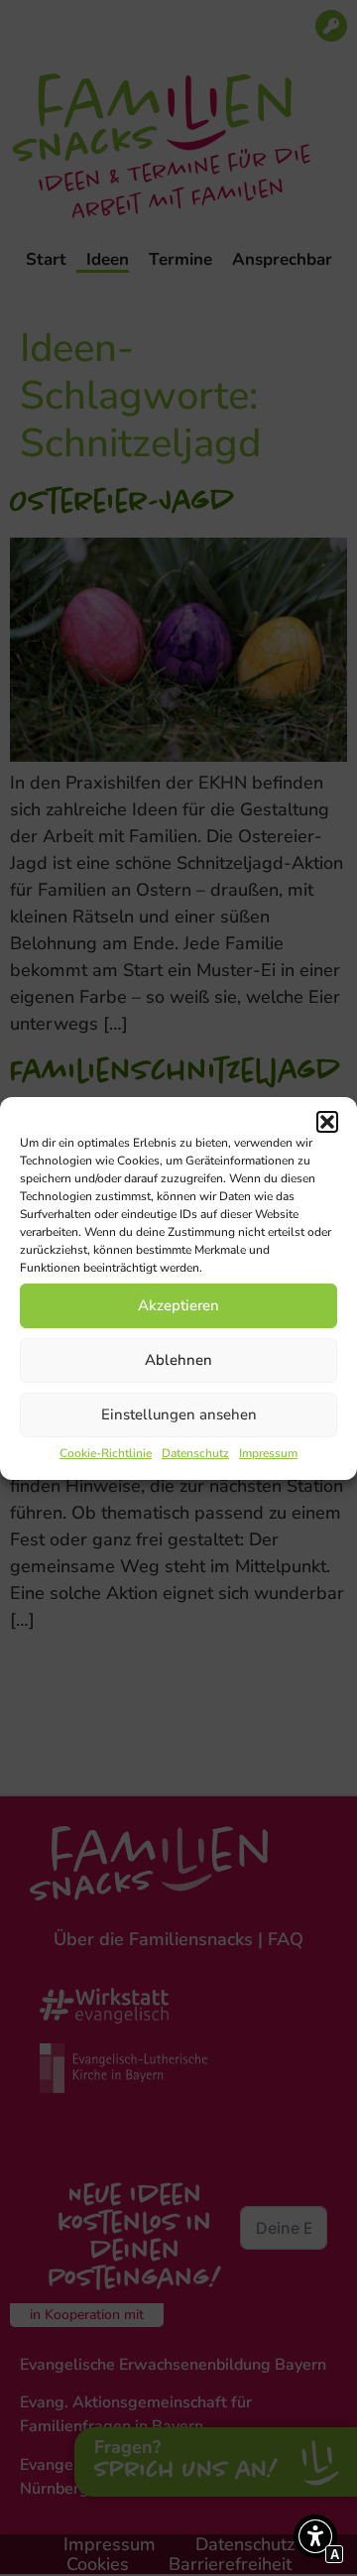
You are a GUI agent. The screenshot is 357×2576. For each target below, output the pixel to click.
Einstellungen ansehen (179, 1414)
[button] (327, 1122)
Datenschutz (195, 1453)
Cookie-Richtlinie (106, 1453)
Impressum (268, 1453)
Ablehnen (178, 1360)
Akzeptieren (178, 1305)
